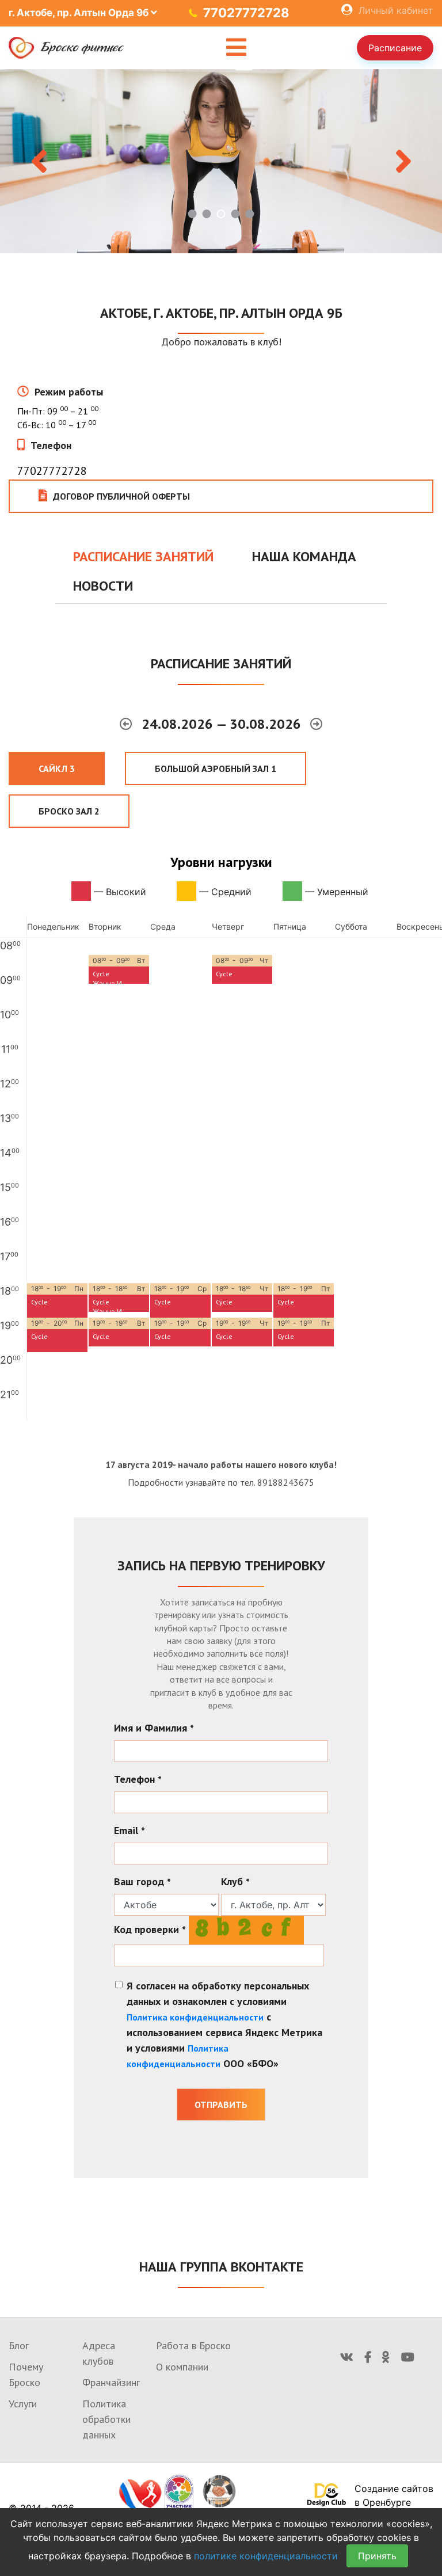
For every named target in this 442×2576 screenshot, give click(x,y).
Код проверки (150, 1929)
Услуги (23, 2404)
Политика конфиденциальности (195, 2017)
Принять (377, 2556)
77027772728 (246, 13)
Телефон (51, 445)
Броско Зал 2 (69, 811)
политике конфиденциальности (266, 2556)
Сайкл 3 (57, 768)
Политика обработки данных (106, 2419)
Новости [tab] (103, 586)
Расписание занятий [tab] (143, 556)
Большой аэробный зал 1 (216, 768)
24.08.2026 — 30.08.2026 (223, 724)
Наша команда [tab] (304, 556)
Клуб (235, 1881)
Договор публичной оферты (121, 496)
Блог (19, 2345)
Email (129, 1830)
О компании (182, 2367)
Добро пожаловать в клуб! (221, 342)
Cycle (101, 974)
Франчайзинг (111, 2382)
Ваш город (142, 1881)
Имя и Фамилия (154, 1728)
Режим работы (69, 392)
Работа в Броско (193, 2345)
